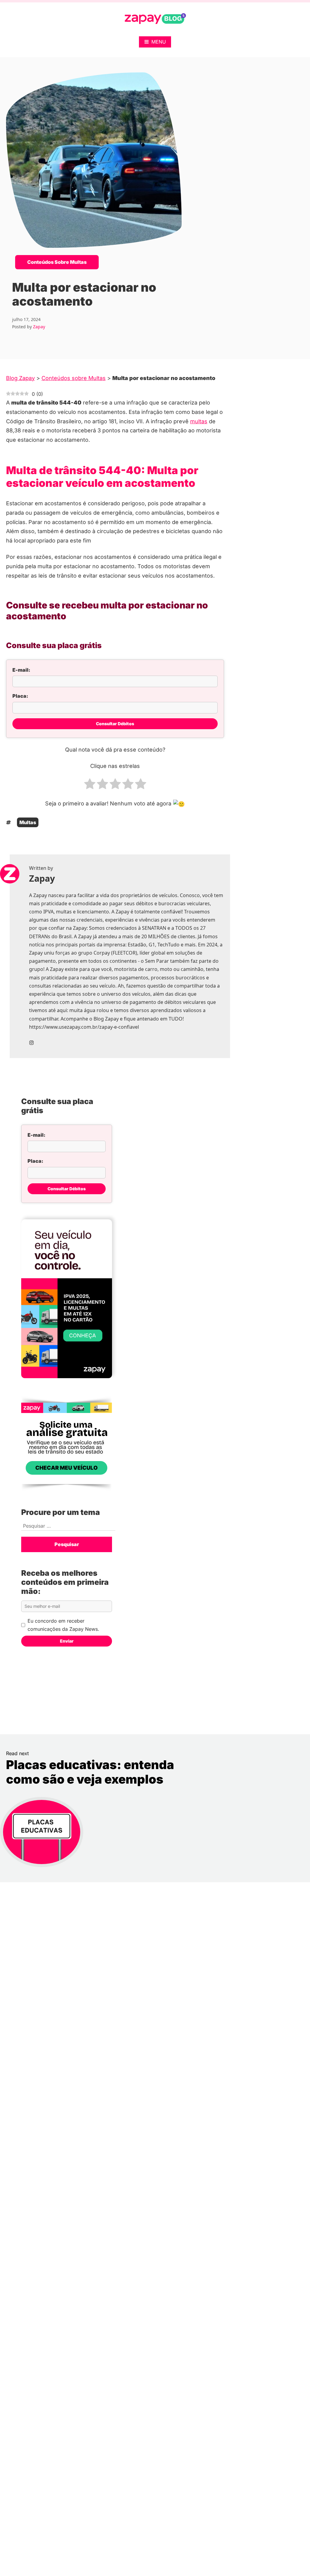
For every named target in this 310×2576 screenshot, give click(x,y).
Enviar (67, 1641)
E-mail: (21, 670)
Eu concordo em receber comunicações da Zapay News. (63, 1625)
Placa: (20, 696)
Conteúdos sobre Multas (57, 262)
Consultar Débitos (115, 724)
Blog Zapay (20, 378)
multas (199, 421)
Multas (28, 822)
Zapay (39, 327)
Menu (159, 42)
